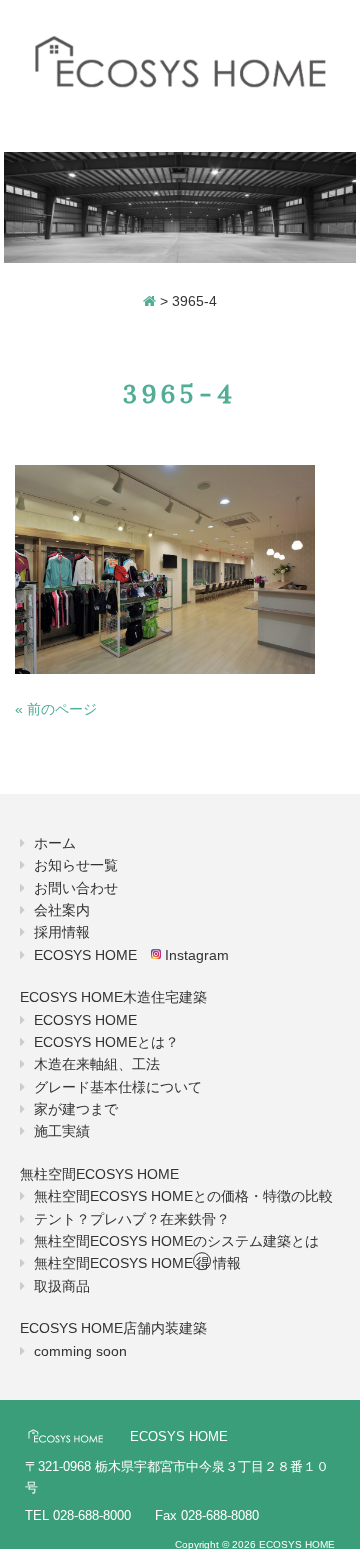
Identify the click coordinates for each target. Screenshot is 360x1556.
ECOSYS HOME (85, 1020)
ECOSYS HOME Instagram (131, 955)
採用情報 (62, 932)
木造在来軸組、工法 (97, 1064)
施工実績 (62, 1131)
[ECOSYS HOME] (180, 63)
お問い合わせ (76, 888)
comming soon (80, 1351)
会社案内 (62, 910)
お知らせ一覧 (76, 865)
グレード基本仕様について (118, 1087)
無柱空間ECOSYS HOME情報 (137, 1263)
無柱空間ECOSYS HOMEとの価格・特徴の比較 (183, 1196)
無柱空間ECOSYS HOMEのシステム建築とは (176, 1241)
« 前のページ (56, 709)
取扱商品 (62, 1286)
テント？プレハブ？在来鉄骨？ (132, 1219)
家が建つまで (76, 1109)
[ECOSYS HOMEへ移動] (149, 301)
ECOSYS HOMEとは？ (106, 1042)
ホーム (55, 843)
